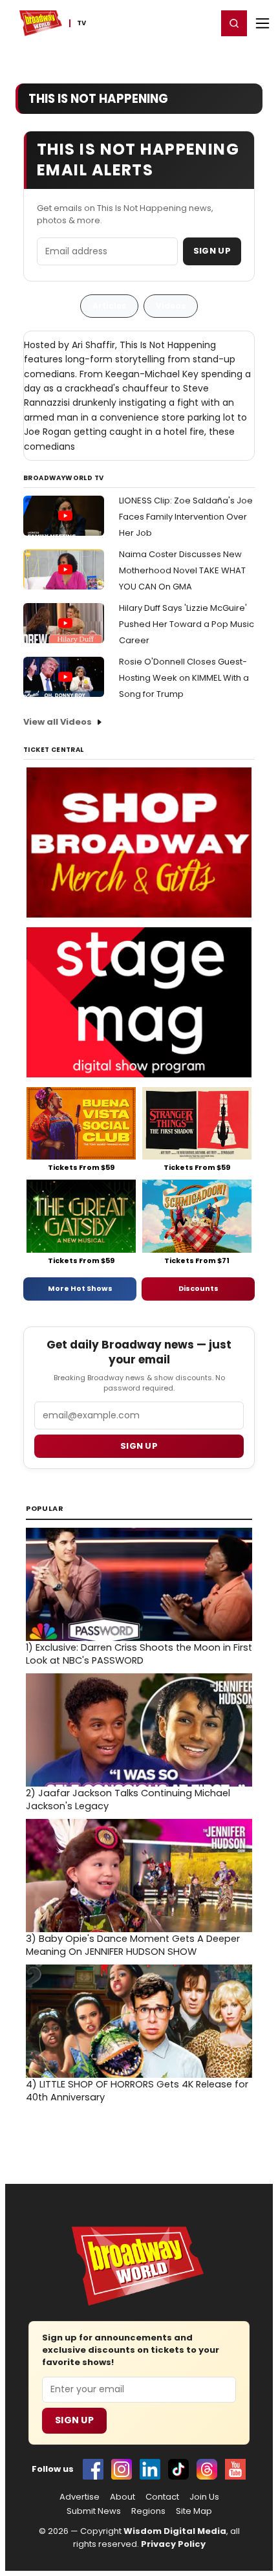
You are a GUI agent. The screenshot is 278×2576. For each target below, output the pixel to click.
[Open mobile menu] (262, 23)
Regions (148, 2511)
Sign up (139, 1446)
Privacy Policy (173, 2544)
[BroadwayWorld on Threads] (207, 2469)
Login (201, 23)
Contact (162, 2497)
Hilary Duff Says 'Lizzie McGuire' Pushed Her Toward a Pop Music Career (187, 624)
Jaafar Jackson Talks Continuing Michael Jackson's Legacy (128, 1800)
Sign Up (212, 251)
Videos (171, 306)
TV (81, 23)
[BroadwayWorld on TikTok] (178, 2469)
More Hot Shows (80, 1288)
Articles (109, 306)
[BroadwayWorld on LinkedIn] (150, 2469)
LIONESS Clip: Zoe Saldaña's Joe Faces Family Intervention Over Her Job (186, 517)
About (123, 2497)
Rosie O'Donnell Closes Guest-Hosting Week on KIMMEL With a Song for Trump (184, 678)
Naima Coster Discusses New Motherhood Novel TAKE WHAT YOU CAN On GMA (182, 570)
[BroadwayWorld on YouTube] (235, 2469)
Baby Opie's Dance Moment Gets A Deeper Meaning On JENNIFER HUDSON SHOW (133, 1945)
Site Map (194, 2511)
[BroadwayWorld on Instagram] (122, 2469)
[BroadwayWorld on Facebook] (93, 2469)
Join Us (204, 2497)
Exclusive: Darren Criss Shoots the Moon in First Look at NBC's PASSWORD (139, 1654)
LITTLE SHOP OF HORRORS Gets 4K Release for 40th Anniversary (137, 2091)
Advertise (80, 2497)
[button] (234, 23)
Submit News (94, 2511)
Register (165, 23)
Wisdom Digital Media (175, 2531)
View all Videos (58, 722)
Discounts (198, 1288)
